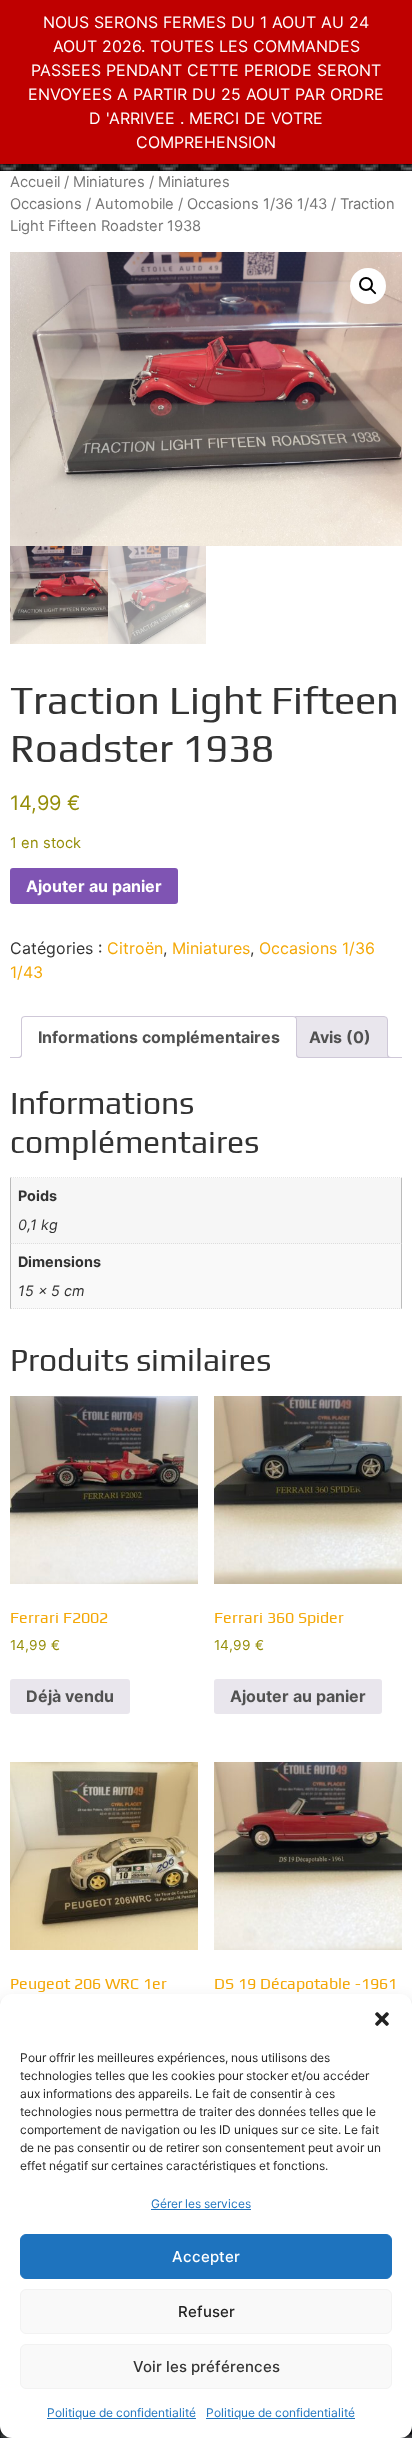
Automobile (134, 204)
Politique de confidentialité (121, 2412)
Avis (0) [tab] (340, 1037)
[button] (382, 2019)
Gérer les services (201, 2203)
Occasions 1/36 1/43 (257, 204)
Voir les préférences (206, 2366)
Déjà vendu (70, 1696)
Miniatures (109, 182)
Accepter (206, 2256)
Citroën (135, 948)
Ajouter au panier (94, 886)
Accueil (35, 182)
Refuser (206, 2311)
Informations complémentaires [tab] (159, 1037)
